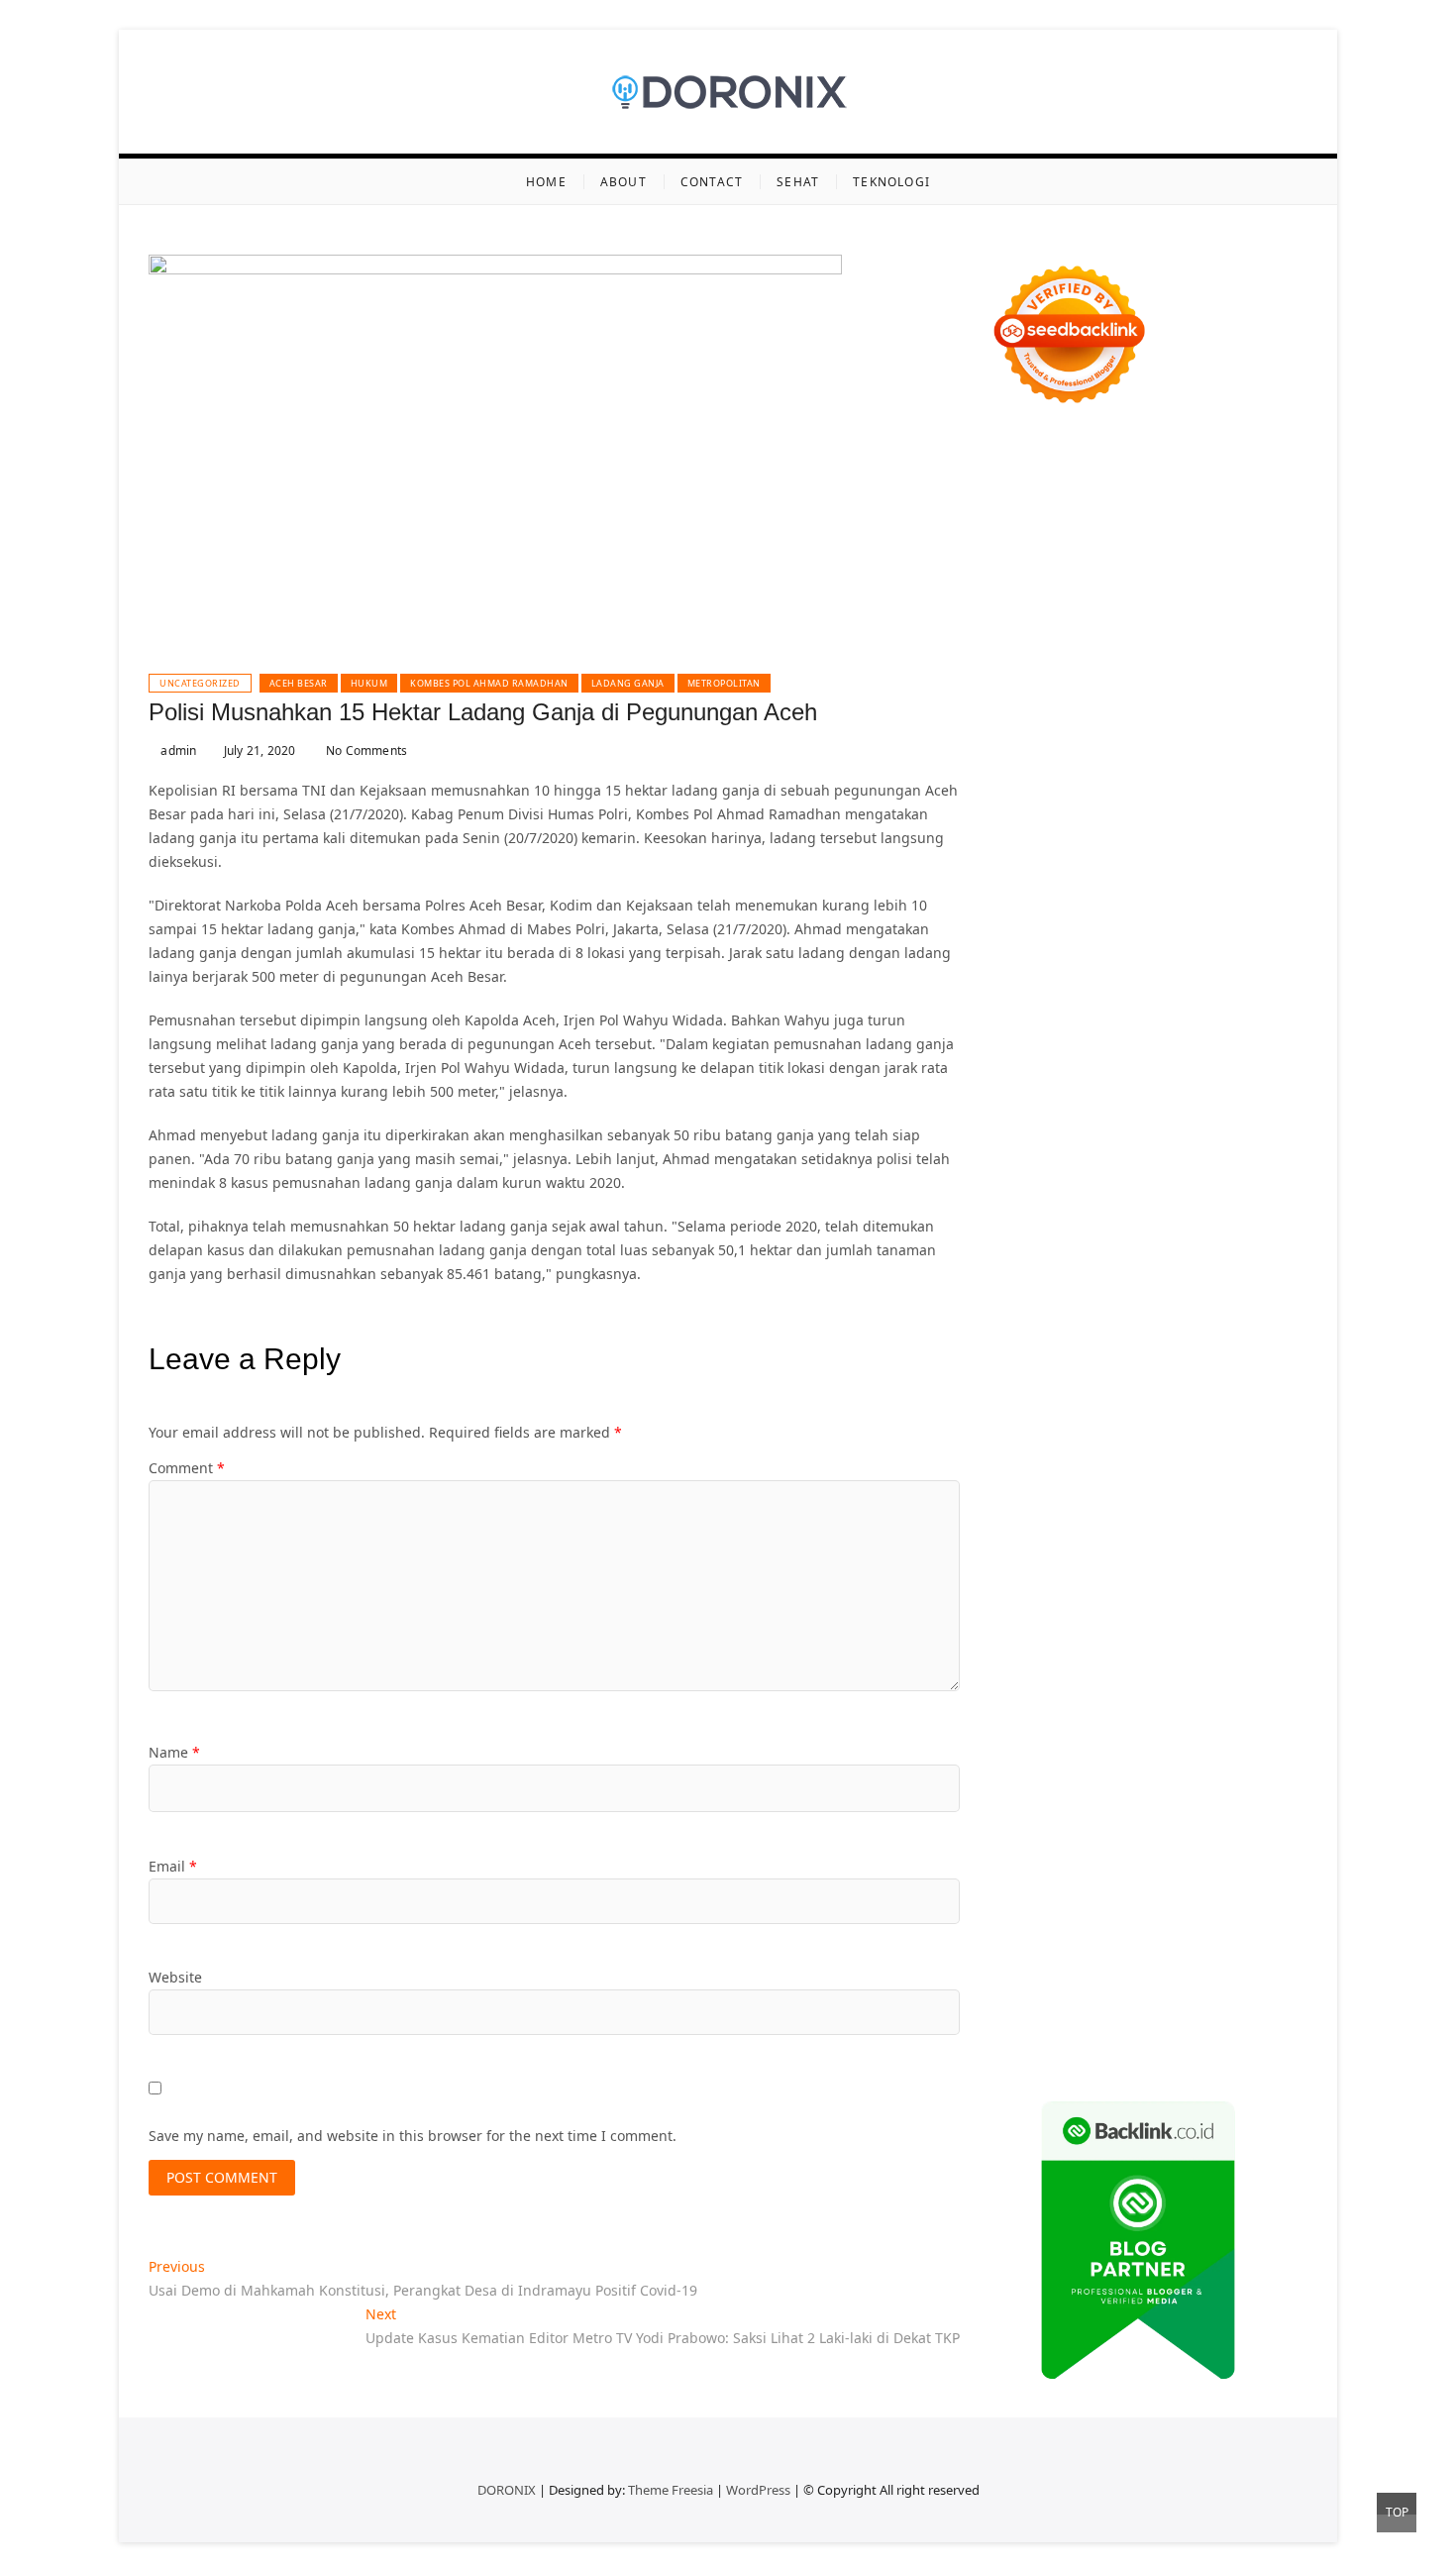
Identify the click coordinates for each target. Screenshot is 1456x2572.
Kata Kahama (1085, 669)
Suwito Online (1036, 1478)
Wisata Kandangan (1135, 1573)
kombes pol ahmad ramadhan (489, 683)
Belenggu (1022, 1811)
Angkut (1136, 1763)
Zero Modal (1168, 550)
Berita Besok (1031, 1644)
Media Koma (1258, 1620)
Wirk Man (1137, 1454)
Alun (1177, 1739)
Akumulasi (1024, 1763)
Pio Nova (1147, 1097)
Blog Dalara (1149, 645)
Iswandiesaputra (1045, 1501)
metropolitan (724, 683)
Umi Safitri (1214, 1692)
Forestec (1103, 1335)
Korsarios (1201, 1169)
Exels (1262, 955)
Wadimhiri (1024, 598)
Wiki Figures (1109, 527)
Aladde (1013, 788)
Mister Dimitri (1207, 907)
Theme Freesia (671, 2490)
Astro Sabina (1064, 645)
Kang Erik (1267, 1430)
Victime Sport (1246, 1216)
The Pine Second (1214, 1002)
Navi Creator (1128, 1478)
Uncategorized (200, 683)
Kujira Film (1100, 1050)
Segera (1198, 1929)
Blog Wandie (1244, 1573)
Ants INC (1092, 598)
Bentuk (1121, 1811)
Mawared (1135, 1169)
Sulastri (1149, 859)
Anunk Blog (1078, 455)
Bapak (1010, 1906)
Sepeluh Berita (1039, 2025)
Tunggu (1055, 1882)
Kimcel (1094, 479)
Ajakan (1105, 1834)
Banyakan (1132, 1906)
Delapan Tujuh (1249, 455)
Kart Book (1021, 978)
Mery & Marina (1247, 883)
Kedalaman (1264, 1906)
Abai (1143, 1739)
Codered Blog (1246, 1073)
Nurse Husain (1075, 859)
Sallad (1076, 907)
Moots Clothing (1206, 836)
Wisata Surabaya (1224, 1406)
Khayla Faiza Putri (1164, 1501)
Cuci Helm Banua (1046, 1525)
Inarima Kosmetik (1099, 1192)
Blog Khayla (1029, 1573)
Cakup (1010, 1834)
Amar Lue (1172, 1050)
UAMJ (1159, 1264)
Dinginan (1065, 1906)
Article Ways (1066, 1145)
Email (173, 1866)
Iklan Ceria (1228, 669)
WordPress (758, 2490)
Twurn (1213, 645)
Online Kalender (1239, 1145)
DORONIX (507, 2490)
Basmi (1010, 1787)
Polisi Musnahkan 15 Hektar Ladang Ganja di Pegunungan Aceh (483, 712)
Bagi (1256, 1763)
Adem (1150, 1834)
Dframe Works (1117, 574)
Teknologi (891, 182)
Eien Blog (1021, 907)
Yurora (1248, 717)
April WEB (1179, 764)
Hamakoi (1018, 836)
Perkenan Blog (1038, 2001)
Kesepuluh (1095, 1953)
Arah (1221, 1763)
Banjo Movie (1207, 1311)
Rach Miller (1146, 955)
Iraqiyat (1089, 1097)
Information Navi (1046, 1406)
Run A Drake (1122, 1311)
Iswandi (1253, 1501)
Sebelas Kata (1069, 1668)
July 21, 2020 (258, 750)
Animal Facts (1095, 1264)
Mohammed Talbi (1047, 1121)
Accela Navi (1028, 574)
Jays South (1063, 764)
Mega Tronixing (1041, 1026)
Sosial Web (1112, 1644)
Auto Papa (1201, 622)
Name (174, 1752)
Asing (1183, 1763)
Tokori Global (1158, 1287)
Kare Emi (1237, 1050)
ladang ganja (628, 683)
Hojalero (1166, 883)
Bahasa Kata (1129, 2048)
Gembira (1080, 1929)
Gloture (1082, 978)
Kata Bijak (1108, 741)
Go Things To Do (1077, 1383)
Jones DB (1136, 1406)
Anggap (1016, 1858)
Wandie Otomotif (1131, 1549)
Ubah (1007, 1882)
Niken (1259, 1454)
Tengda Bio (1220, 1026)
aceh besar (299, 683)
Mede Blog (1161, 1073)
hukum (369, 683)
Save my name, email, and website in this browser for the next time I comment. (413, 2136)
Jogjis (1007, 764)
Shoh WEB (1212, 859)
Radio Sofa (1209, 1478)
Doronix (1234, 479)
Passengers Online (1188, 598)
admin (177, 750)
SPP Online (1146, 978)
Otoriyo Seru (1067, 1240)
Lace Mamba (1081, 503)
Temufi (1039, 1050)
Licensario (1196, 1192)
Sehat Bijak (1133, 1715)
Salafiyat (1161, 669)
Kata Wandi (1145, 1525)
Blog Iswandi (1235, 1549)
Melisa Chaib (1179, 717)
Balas (1052, 1787)
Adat (1109, 1739)
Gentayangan (1248, 1882)
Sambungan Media (1198, 1953)
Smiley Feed (1226, 978)
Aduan (1057, 1834)
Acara (1008, 1739)
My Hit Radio (1143, 788)
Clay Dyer (1040, 1335)
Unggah (1247, 1858)
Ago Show (1111, 931)
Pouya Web (1085, 1073)
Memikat (1018, 1929)
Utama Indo (1029, 812)
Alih (1209, 1739)
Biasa (1076, 1811)
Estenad (1270, 812)
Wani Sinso (1252, 764)
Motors (1013, 455)
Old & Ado (1220, 1240)
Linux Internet (1156, 1359)
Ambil (1246, 1739)
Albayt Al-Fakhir (1112, 622)
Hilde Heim (1204, 574)
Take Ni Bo (1244, 550)
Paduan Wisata (1258, 1668)
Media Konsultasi (1149, 2025)
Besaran (1195, 1906)
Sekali (1245, 1929)
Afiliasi (1259, 1715)
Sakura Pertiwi (1037, 1692)
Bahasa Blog (1131, 2001)
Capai (1197, 1858)
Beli (1140, 1787)
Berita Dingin (1222, 1977)
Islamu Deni (1179, 693)
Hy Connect (1201, 812)
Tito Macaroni (1181, 1383)
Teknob (1138, 1430)
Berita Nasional (1084, 1620)
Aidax (1142, 812)
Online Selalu (1160, 1668)
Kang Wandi (1030, 1549)
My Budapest (1033, 1311)
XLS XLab (1210, 1264)
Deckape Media (1256, 1287)
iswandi (1274, 1478)
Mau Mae (1021, 1454)
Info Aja (1067, 1715)
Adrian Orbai (1033, 1002)
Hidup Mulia (1189, 931)
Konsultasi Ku (1035, 1977)
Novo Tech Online (1076, 883)
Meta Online (1031, 741)
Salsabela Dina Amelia (1063, 1597)
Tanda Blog (1213, 2001)
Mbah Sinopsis (1237, 741)
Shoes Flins (1217, 1097)
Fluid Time (1024, 1097)
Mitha (1164, 741)
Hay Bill (1160, 1335)
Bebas (1287, 1787)
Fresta (1122, 764)
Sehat (798, 182)
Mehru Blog (1262, 693)
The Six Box (1065, 1216)
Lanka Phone (1162, 479)
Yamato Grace (1090, 693)
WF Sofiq (1129, 907)
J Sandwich (1069, 1359)
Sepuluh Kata (1129, 1977)
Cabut (1225, 1811)
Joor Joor (1137, 1121)
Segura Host (1138, 1026)
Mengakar (1207, 1834)
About (624, 182)
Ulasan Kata (1160, 1882)
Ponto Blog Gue (1220, 1121)
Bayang (1098, 1787)
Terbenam (1229, 1787)
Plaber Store (1086, 550)
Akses (1264, 1834)
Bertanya (1203, 1715)
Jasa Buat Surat (1101, 836)
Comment (187, 1468)
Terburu (1175, 1811)
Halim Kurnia (1132, 1692)
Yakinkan (1142, 1929)
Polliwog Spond (1178, 503)
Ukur (1100, 1882)
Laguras (1214, 955)
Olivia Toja (1098, 717)
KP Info (1095, 812)
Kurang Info (1181, 1597)
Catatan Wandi (1237, 1525)
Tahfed (1079, 1454)
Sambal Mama (1236, 788)
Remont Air (1226, 1335)
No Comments (365, 750)
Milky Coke (1147, 1240)
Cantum (1275, 1811)
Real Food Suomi (1044, 1169)
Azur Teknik (1158, 455)
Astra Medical (1152, 1216)
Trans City (1198, 1430)
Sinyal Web (1176, 1620)
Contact (712, 182)
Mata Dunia (1072, 1430)
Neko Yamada (1199, 527)
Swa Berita (1025, 717)
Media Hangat (1037, 2048)
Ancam (1086, 1763)
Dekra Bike (1145, 1145)
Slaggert (1068, 788)
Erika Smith (1117, 1002)
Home (546, 182)
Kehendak (1023, 1953)
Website (175, 1977)
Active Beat (1075, 1287)
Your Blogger (1195, 1644)
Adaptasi (1060, 1739)
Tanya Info (1245, 2025)
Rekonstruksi (1032, 931)
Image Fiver (1029, 479)
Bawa (1174, 1787)
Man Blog (1204, 1454)
